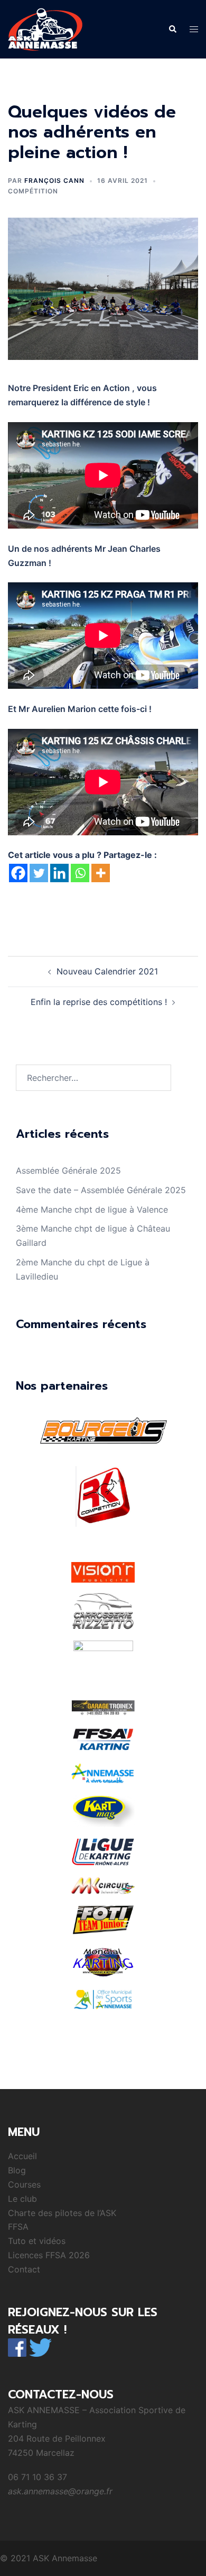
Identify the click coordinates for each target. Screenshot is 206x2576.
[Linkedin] (59, 873)
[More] (101, 873)
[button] (172, 29)
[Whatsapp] (80, 873)
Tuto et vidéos (37, 2241)
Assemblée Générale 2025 (68, 1170)
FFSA (18, 2227)
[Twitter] (39, 873)
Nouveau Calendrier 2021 (107, 971)
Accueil (22, 2156)
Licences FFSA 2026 (49, 2255)
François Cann (54, 180)
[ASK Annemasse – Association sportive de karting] (45, 28)
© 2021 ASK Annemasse (49, 2558)
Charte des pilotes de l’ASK (62, 2213)
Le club (22, 2199)
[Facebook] (18, 873)
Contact (24, 2269)
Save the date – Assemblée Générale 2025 (101, 1190)
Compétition (33, 191)
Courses (24, 2184)
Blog (17, 2170)
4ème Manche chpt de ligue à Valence (92, 1209)
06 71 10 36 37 (38, 2477)
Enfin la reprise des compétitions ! (99, 1002)
